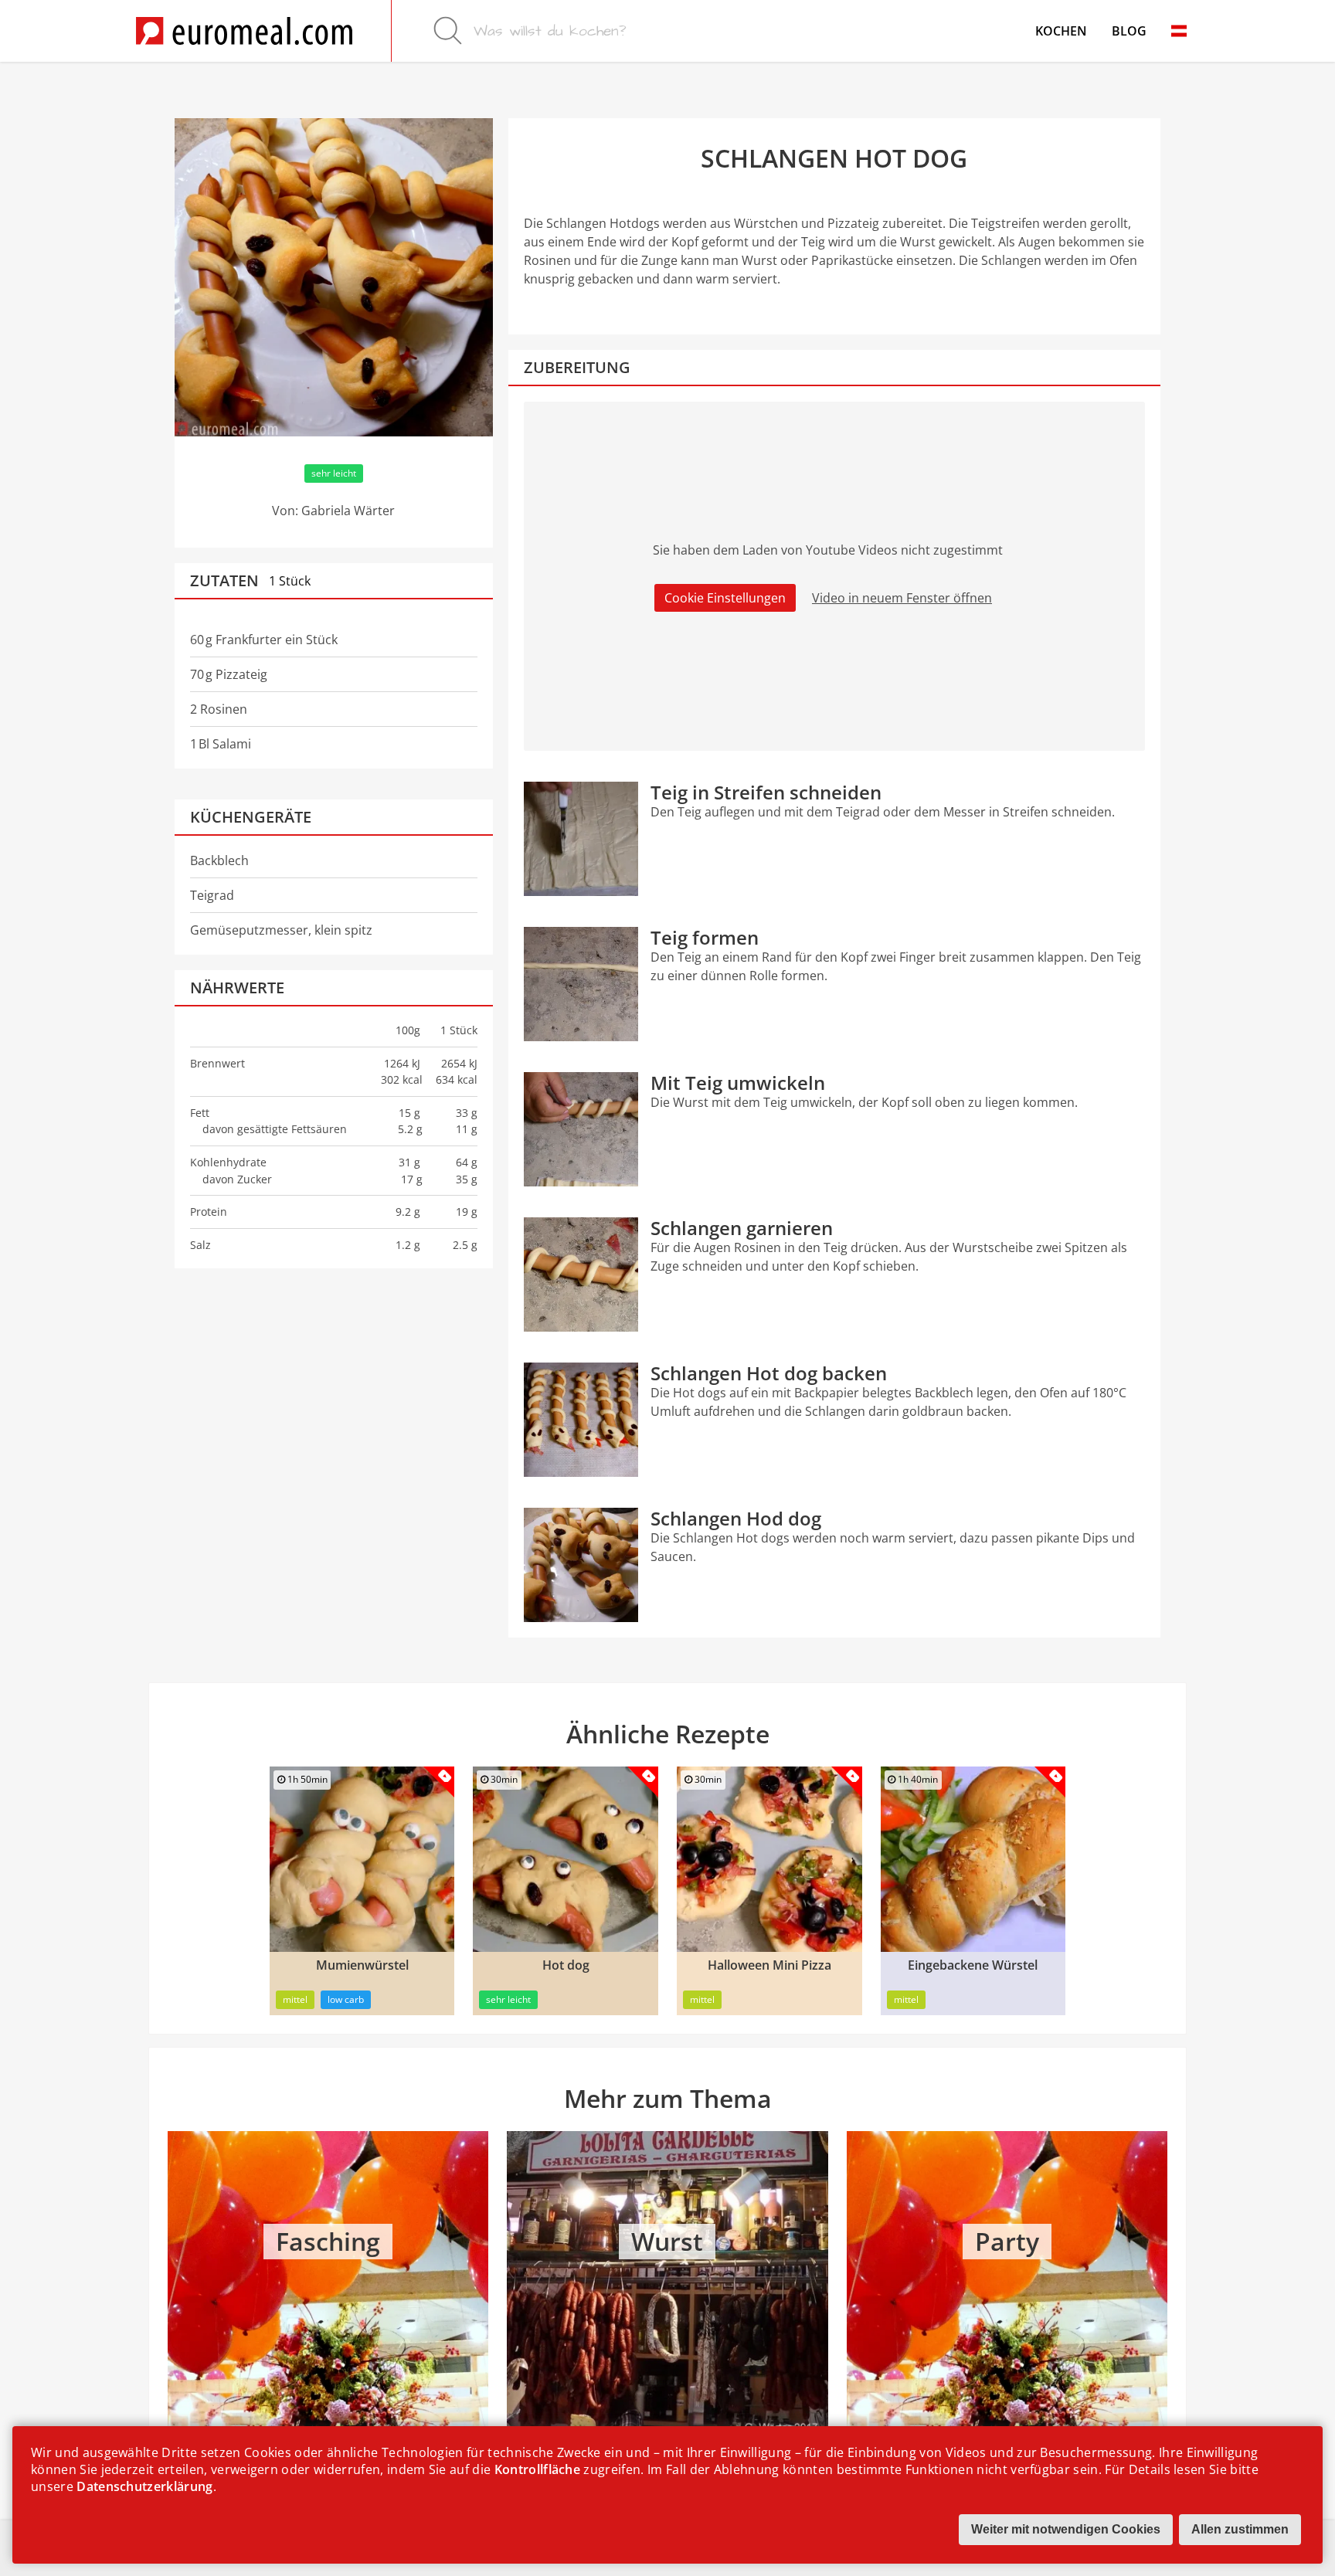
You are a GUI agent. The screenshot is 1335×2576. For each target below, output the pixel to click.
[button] (1179, 31)
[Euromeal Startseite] (244, 31)
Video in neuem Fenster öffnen (902, 598)
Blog (1129, 31)
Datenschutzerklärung (144, 2486)
